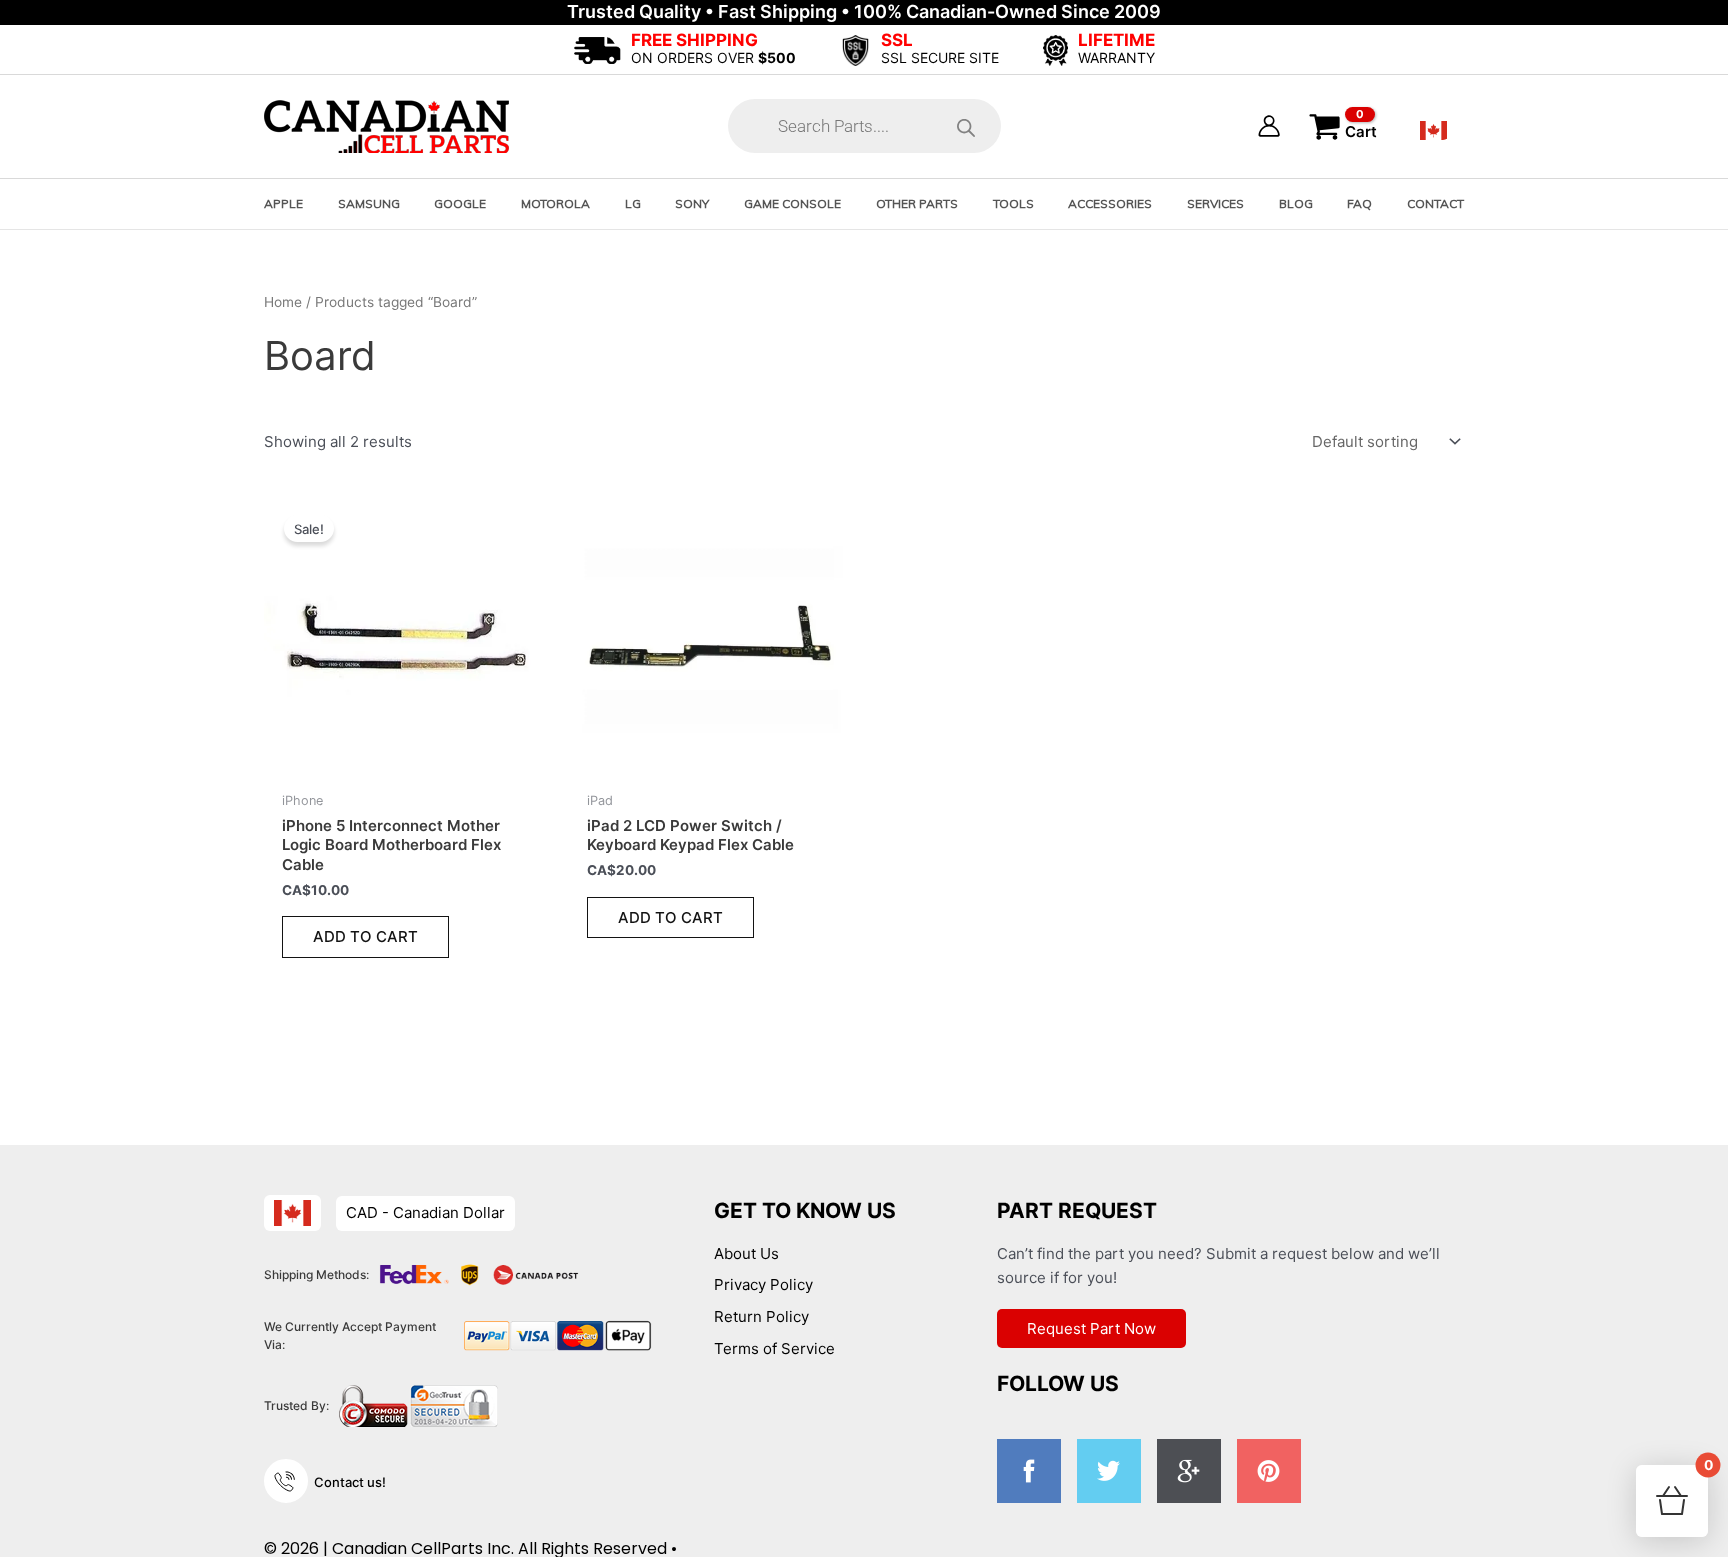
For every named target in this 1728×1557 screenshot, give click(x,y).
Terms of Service (774, 1348)
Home (283, 302)
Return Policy (761, 1316)
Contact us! (350, 1482)
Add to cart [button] (365, 936)
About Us (746, 1253)
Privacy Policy (763, 1284)
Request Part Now (1091, 1328)
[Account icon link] (1269, 126)
